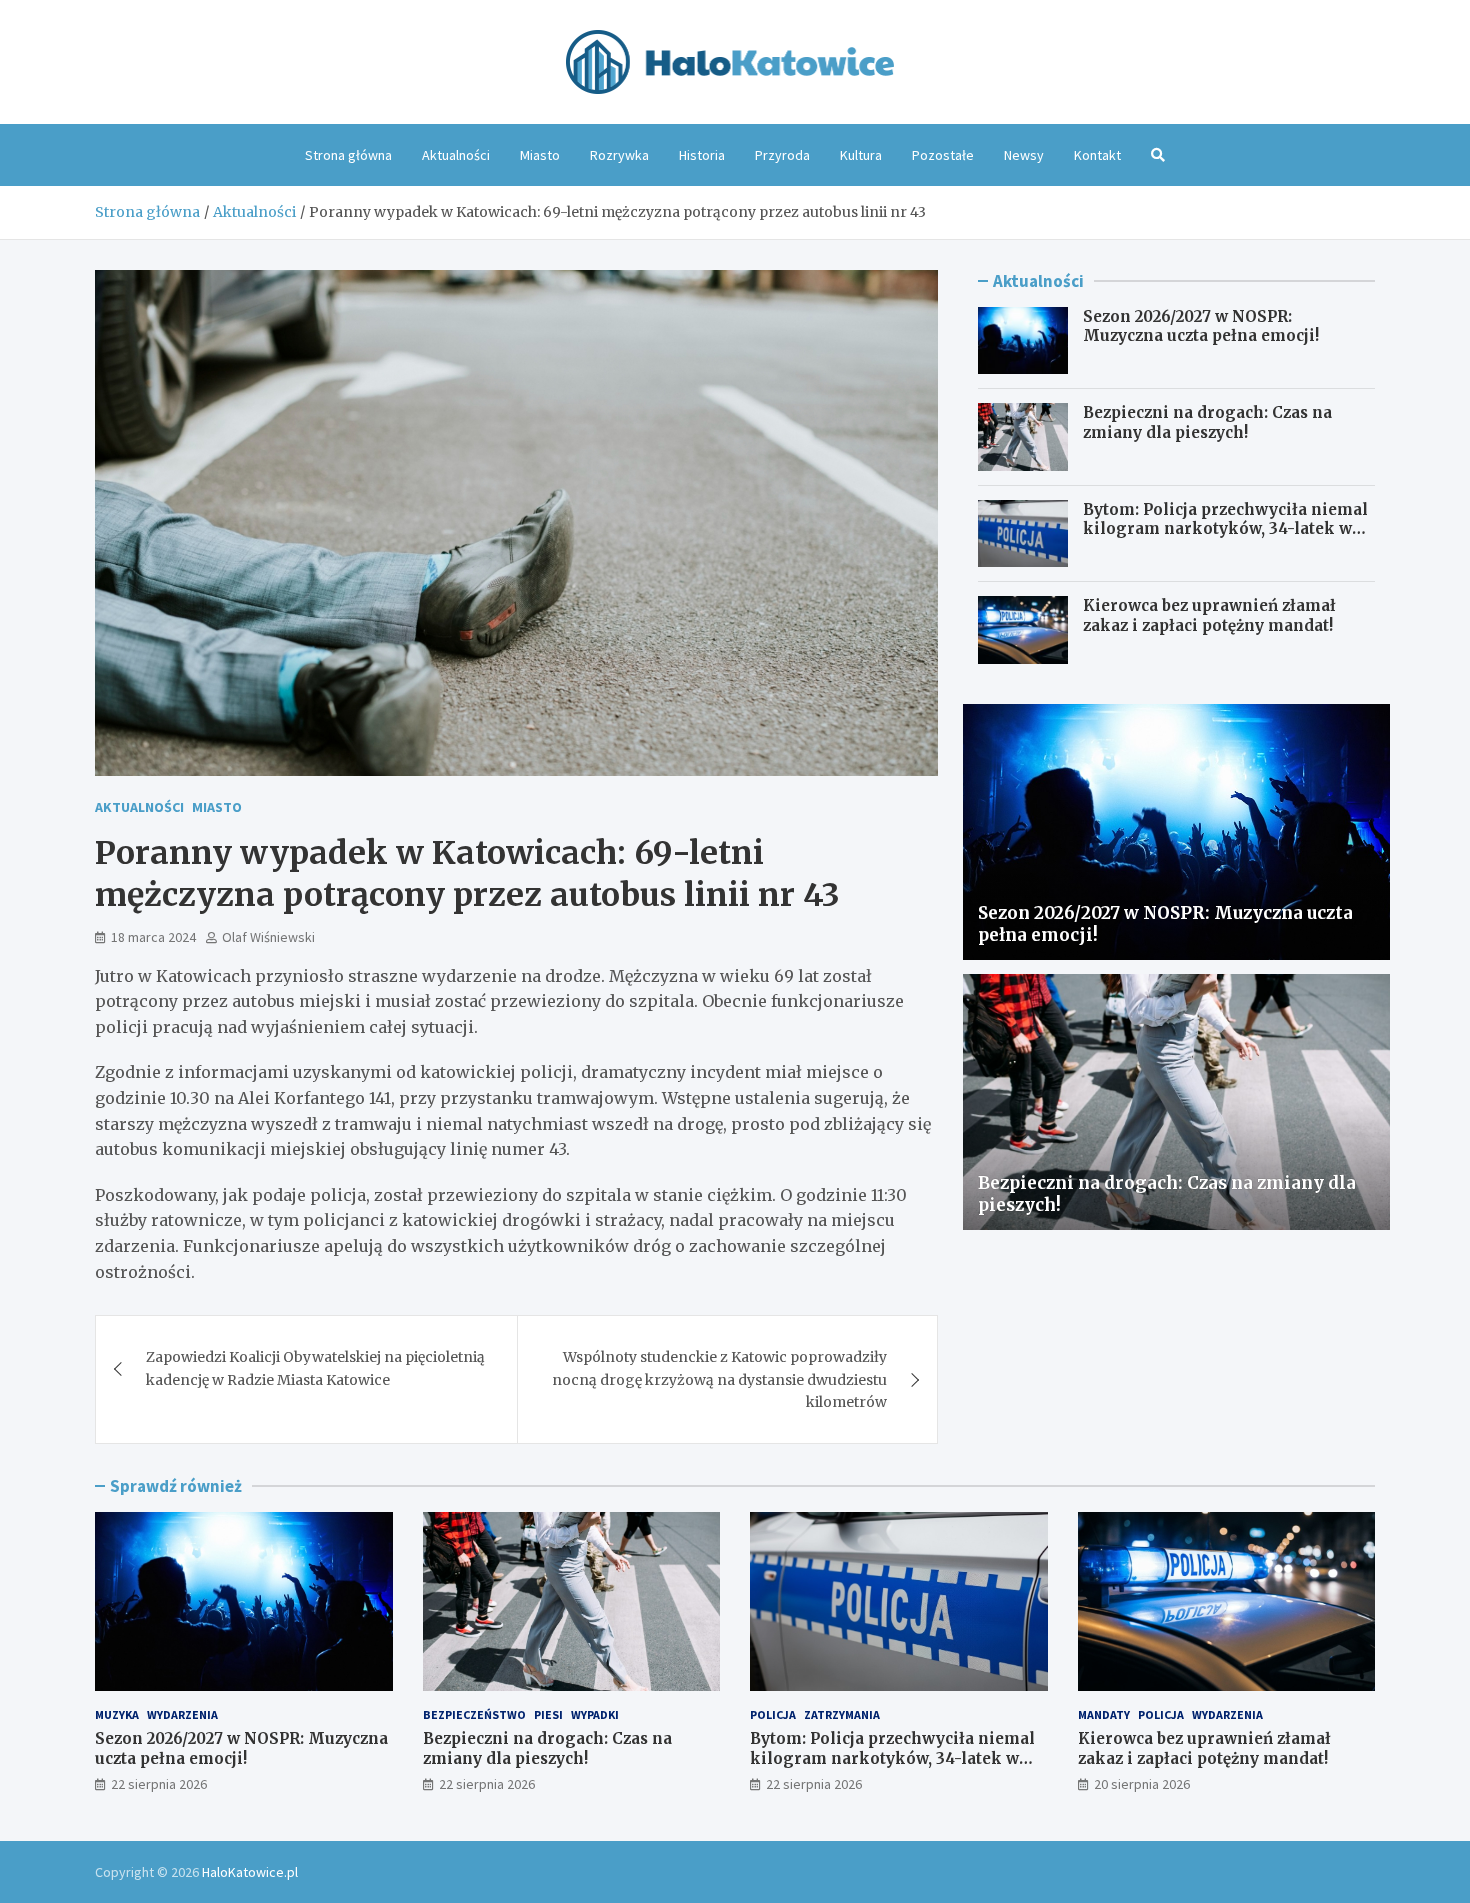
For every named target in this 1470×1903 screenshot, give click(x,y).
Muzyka (117, 1714)
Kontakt (1097, 155)
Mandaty (1104, 1714)
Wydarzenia (182, 1714)
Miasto (540, 155)
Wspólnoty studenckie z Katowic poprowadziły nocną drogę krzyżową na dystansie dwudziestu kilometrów (719, 1379)
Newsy (1024, 155)
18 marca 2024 (153, 937)
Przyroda (782, 155)
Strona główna (348, 155)
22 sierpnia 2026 (159, 1784)
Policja (773, 1714)
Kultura (861, 155)
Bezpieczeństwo (474, 1714)
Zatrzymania (842, 1714)
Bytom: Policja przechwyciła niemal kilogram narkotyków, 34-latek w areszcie (1225, 529)
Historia (702, 155)
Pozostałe (943, 155)
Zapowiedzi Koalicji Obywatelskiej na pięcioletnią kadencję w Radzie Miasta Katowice (315, 1368)
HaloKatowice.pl (250, 1872)
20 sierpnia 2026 (1142, 1784)
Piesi (548, 1714)
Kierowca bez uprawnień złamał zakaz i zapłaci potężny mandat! (1209, 615)
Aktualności (456, 155)
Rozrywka (619, 155)
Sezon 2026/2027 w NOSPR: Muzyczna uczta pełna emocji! (1201, 326)
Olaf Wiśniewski (268, 937)
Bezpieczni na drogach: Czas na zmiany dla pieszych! (1207, 422)
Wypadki (595, 1714)
